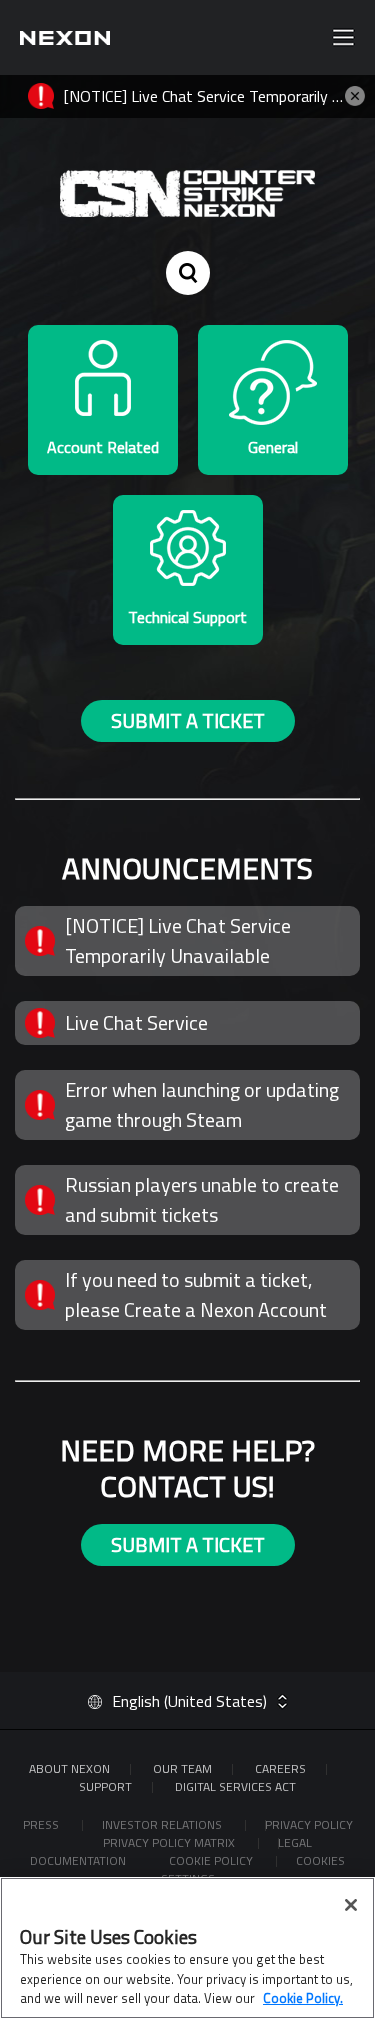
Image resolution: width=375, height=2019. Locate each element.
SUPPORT (105, 1786)
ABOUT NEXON (69, 1768)
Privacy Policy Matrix (170, 1842)
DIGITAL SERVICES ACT (235, 1786)
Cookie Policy (212, 1860)
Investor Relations (163, 1824)
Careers (280, 1768)
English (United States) (189, 1701)
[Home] (65, 37)
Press (42, 1824)
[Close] (351, 1905)
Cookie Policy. (303, 1998)
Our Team (182, 1768)
